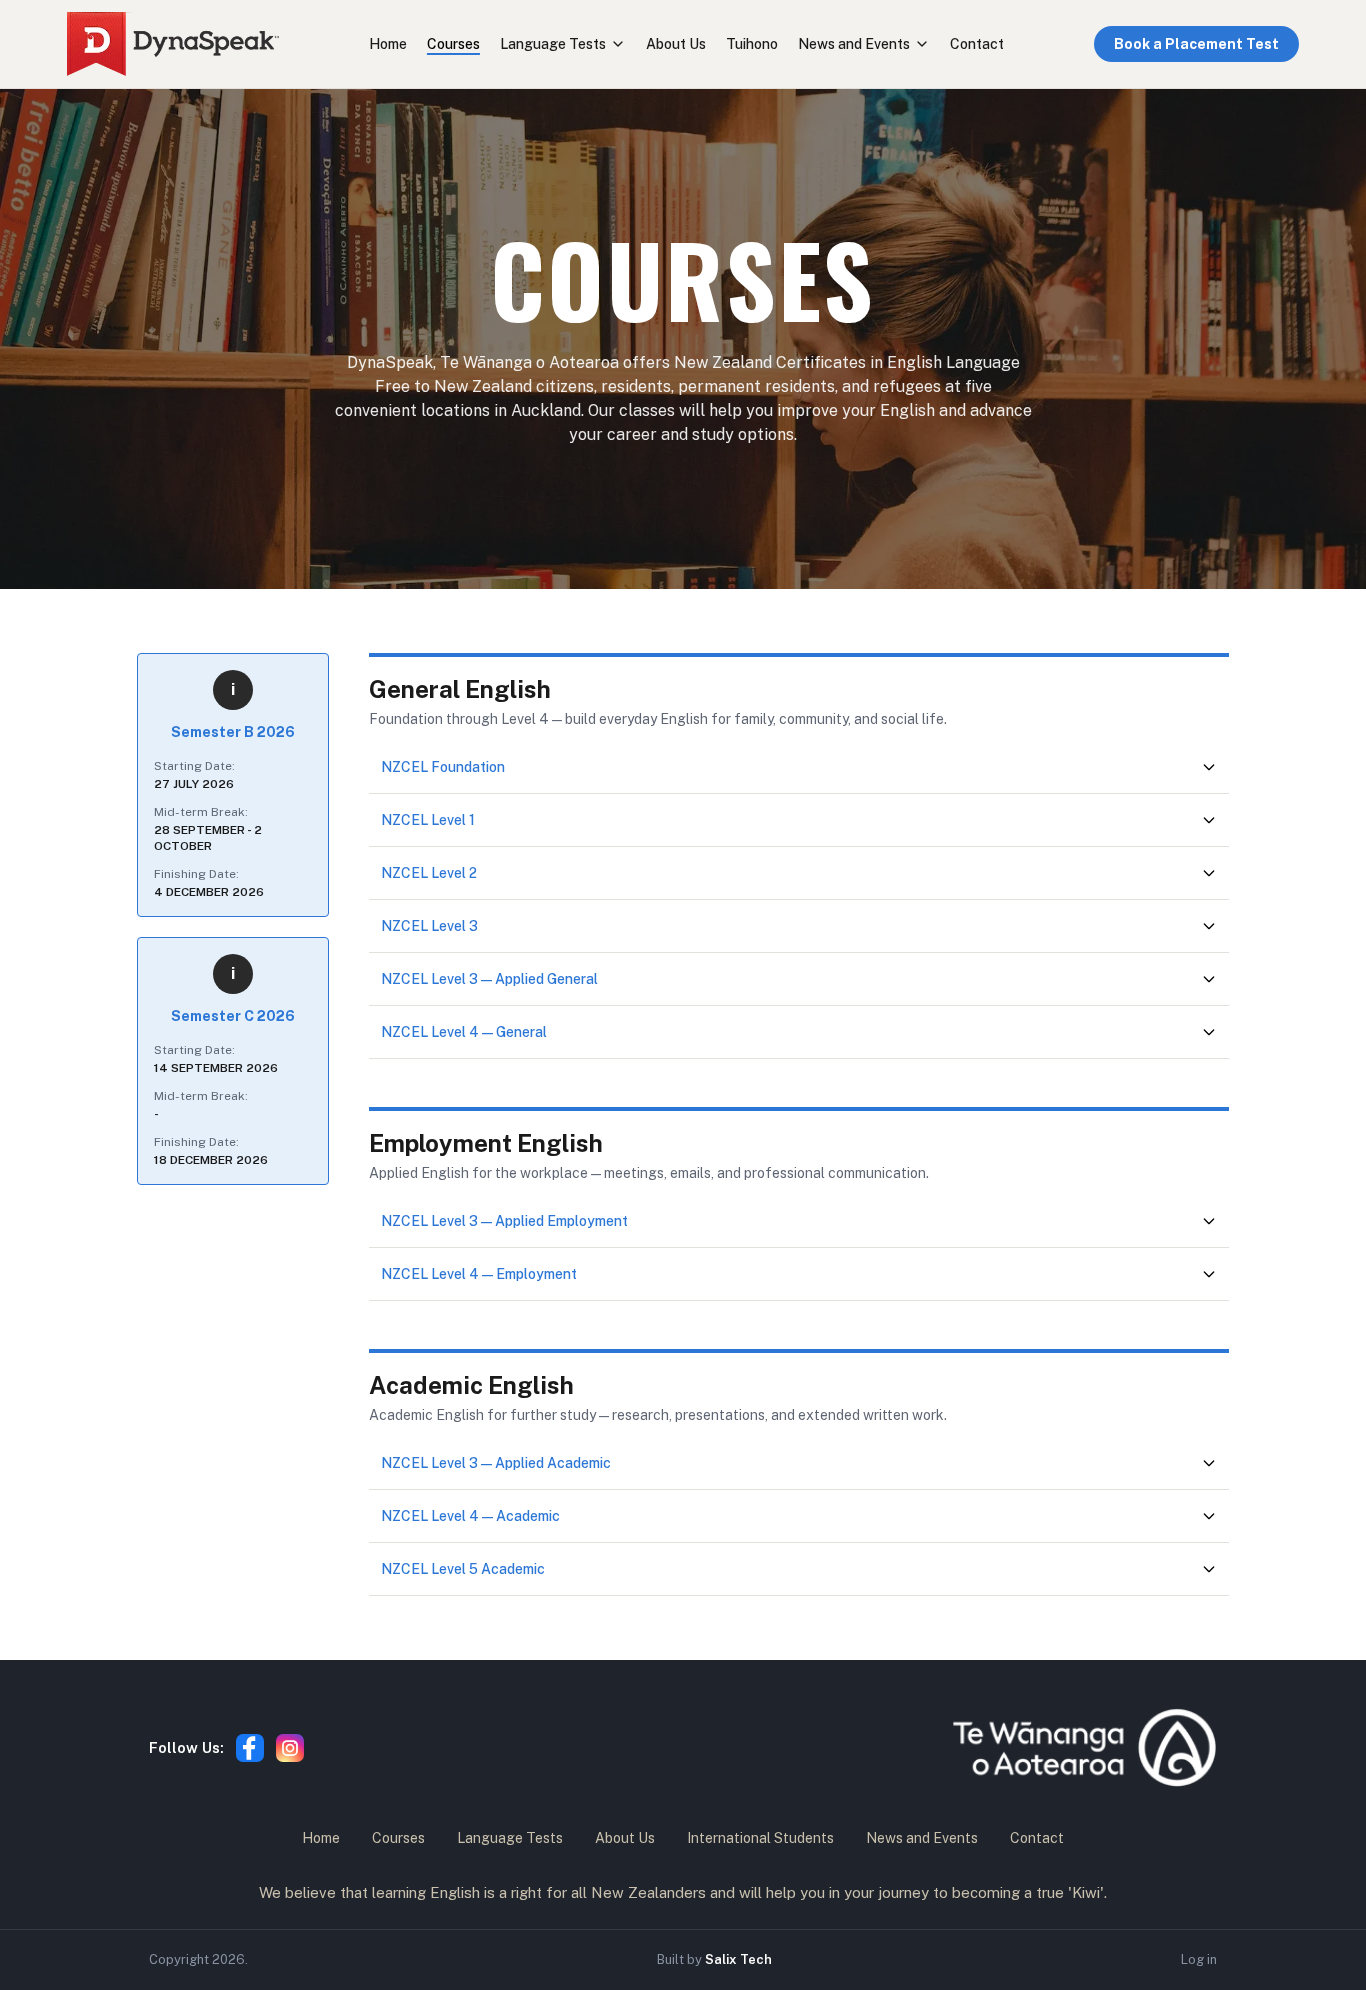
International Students (760, 1838)
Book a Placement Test (1196, 44)
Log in (1199, 1959)
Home (388, 44)
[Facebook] (250, 1748)
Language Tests (553, 44)
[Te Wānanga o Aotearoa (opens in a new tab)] (1084, 1748)
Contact (977, 44)
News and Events (854, 44)
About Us (676, 44)
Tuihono (752, 44)
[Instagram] (290, 1748)
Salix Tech (738, 1959)
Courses (453, 44)
